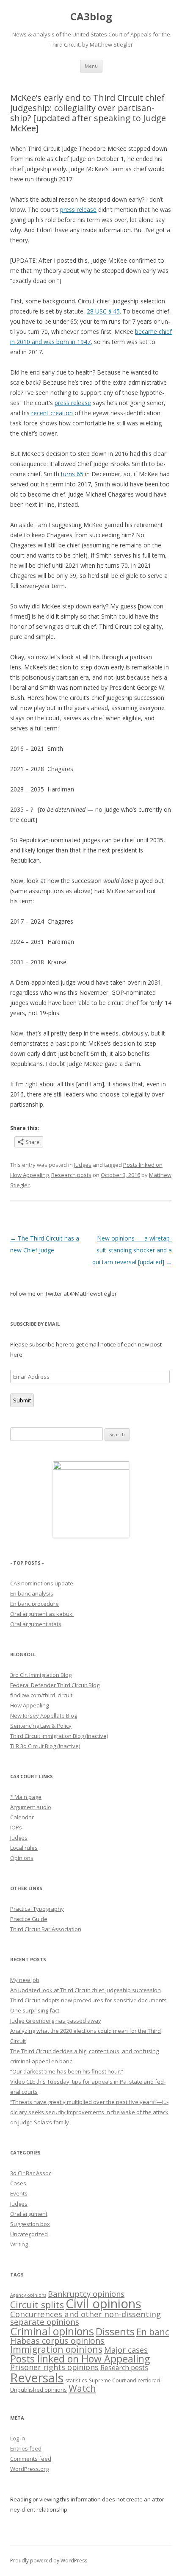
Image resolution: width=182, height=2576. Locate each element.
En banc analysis (32, 1593)
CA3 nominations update (42, 1583)
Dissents (115, 2332)
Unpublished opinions (39, 2390)
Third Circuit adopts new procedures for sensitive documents (88, 2000)
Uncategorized (29, 2234)
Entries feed (26, 2448)
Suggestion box (30, 2224)
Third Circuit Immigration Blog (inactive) (59, 1736)
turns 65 (72, 474)
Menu (91, 66)
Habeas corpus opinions (57, 2341)
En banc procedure (34, 1604)
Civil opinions (103, 2304)
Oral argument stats (36, 1624)
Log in (18, 2438)
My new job (25, 1980)
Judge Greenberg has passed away (56, 2021)
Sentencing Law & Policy (41, 1726)
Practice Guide (29, 1919)
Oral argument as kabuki (42, 1614)
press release (78, 210)
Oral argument (29, 2214)
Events (19, 2193)
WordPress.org (29, 2469)
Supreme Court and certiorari (124, 2380)
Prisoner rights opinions (54, 2367)
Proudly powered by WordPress (49, 2561)
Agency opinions (28, 2295)
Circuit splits (37, 2305)
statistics (76, 2380)
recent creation (52, 413)
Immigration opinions (56, 2349)
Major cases (126, 2350)
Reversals (37, 2378)
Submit (22, 1400)
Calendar (22, 1817)
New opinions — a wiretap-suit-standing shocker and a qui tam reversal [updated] (132, 1250)
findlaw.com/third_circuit (41, 1695)
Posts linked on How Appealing (80, 2359)
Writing (19, 2244)
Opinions (22, 1858)
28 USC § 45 (103, 311)
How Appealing (29, 1705)
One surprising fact (35, 2010)
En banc (153, 2332)
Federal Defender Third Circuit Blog (55, 1685)
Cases (18, 2183)
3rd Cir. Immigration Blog (41, 1675)
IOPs (16, 1827)
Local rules (24, 1848)
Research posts (71, 1175)
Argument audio (31, 1807)
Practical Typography (37, 1909)
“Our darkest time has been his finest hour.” (67, 2071)
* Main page (26, 1797)
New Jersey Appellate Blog (44, 1715)
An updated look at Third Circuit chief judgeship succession (85, 1990)
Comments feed (31, 2459)
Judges (83, 1165)
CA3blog (91, 17)
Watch (82, 2388)
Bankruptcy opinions (86, 2294)
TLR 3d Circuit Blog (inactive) (45, 1746)
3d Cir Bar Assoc (31, 2173)
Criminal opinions (52, 2331)
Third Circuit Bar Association (46, 1929)
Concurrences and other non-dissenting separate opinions (85, 2318)
